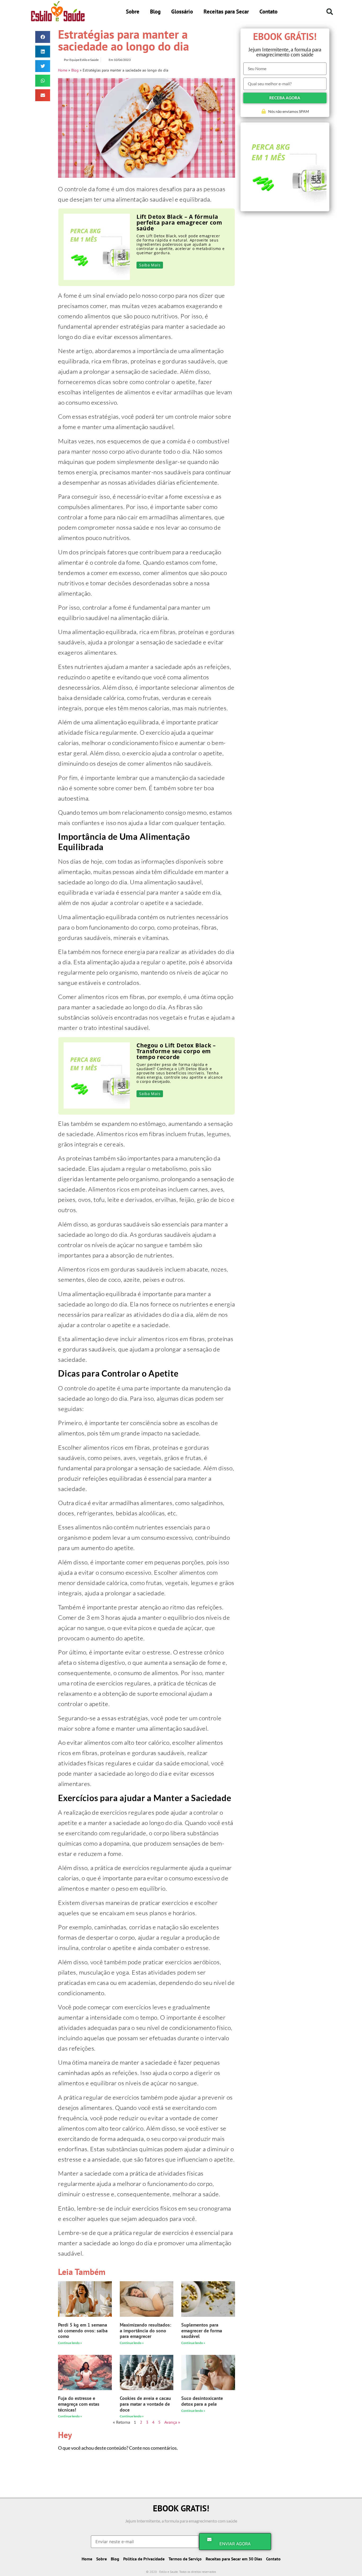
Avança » (172, 2422)
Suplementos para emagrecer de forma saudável (202, 2331)
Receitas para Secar (226, 12)
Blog (155, 12)
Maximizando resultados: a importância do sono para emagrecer (145, 2331)
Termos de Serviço (185, 2559)
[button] (330, 12)
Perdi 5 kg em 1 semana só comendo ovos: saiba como (83, 2331)
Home (63, 70)
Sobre (133, 12)
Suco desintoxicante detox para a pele (202, 2401)
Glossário (182, 12)
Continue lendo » (70, 2343)
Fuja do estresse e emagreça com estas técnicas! (79, 2404)
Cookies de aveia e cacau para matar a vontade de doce (145, 2404)
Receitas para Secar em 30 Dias (234, 2559)
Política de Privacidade (144, 2559)
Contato (268, 12)
